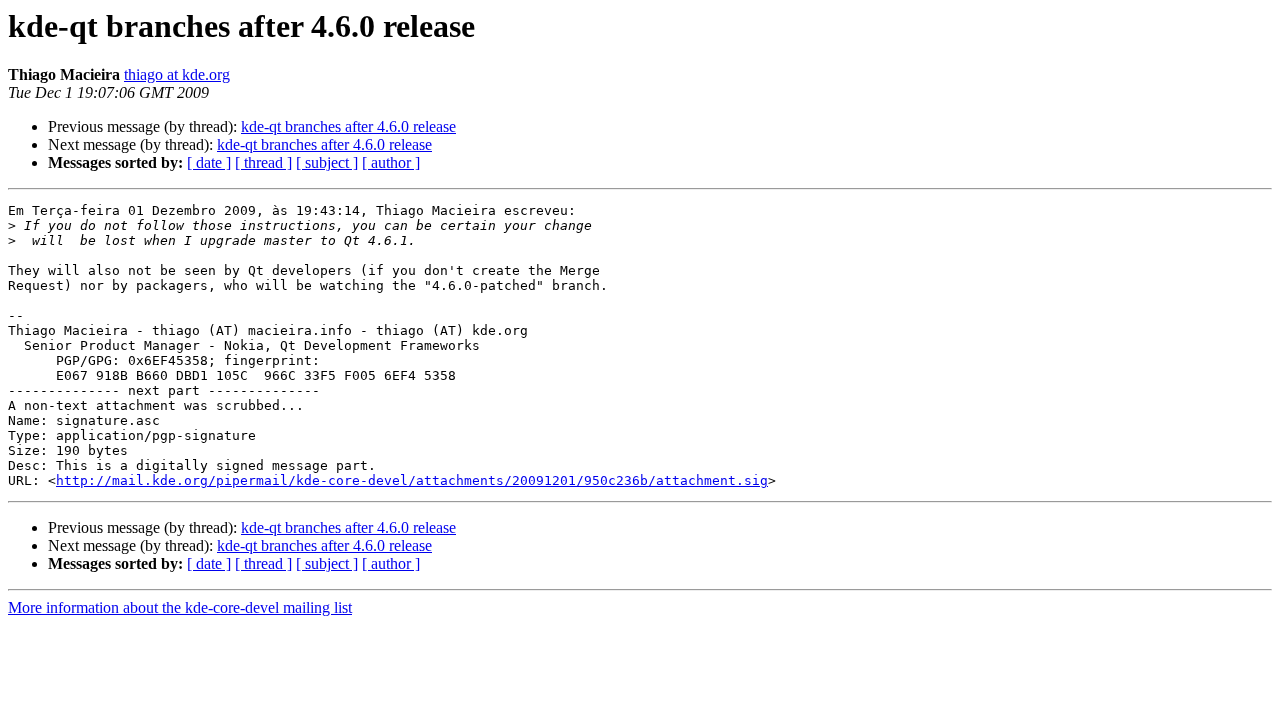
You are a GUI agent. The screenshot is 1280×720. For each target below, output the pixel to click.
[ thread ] (263, 162)
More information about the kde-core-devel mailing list (180, 607)
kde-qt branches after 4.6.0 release (348, 126)
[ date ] (209, 162)
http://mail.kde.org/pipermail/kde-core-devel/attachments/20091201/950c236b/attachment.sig (412, 480)
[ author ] (391, 162)
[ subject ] (327, 162)
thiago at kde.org (177, 74)
